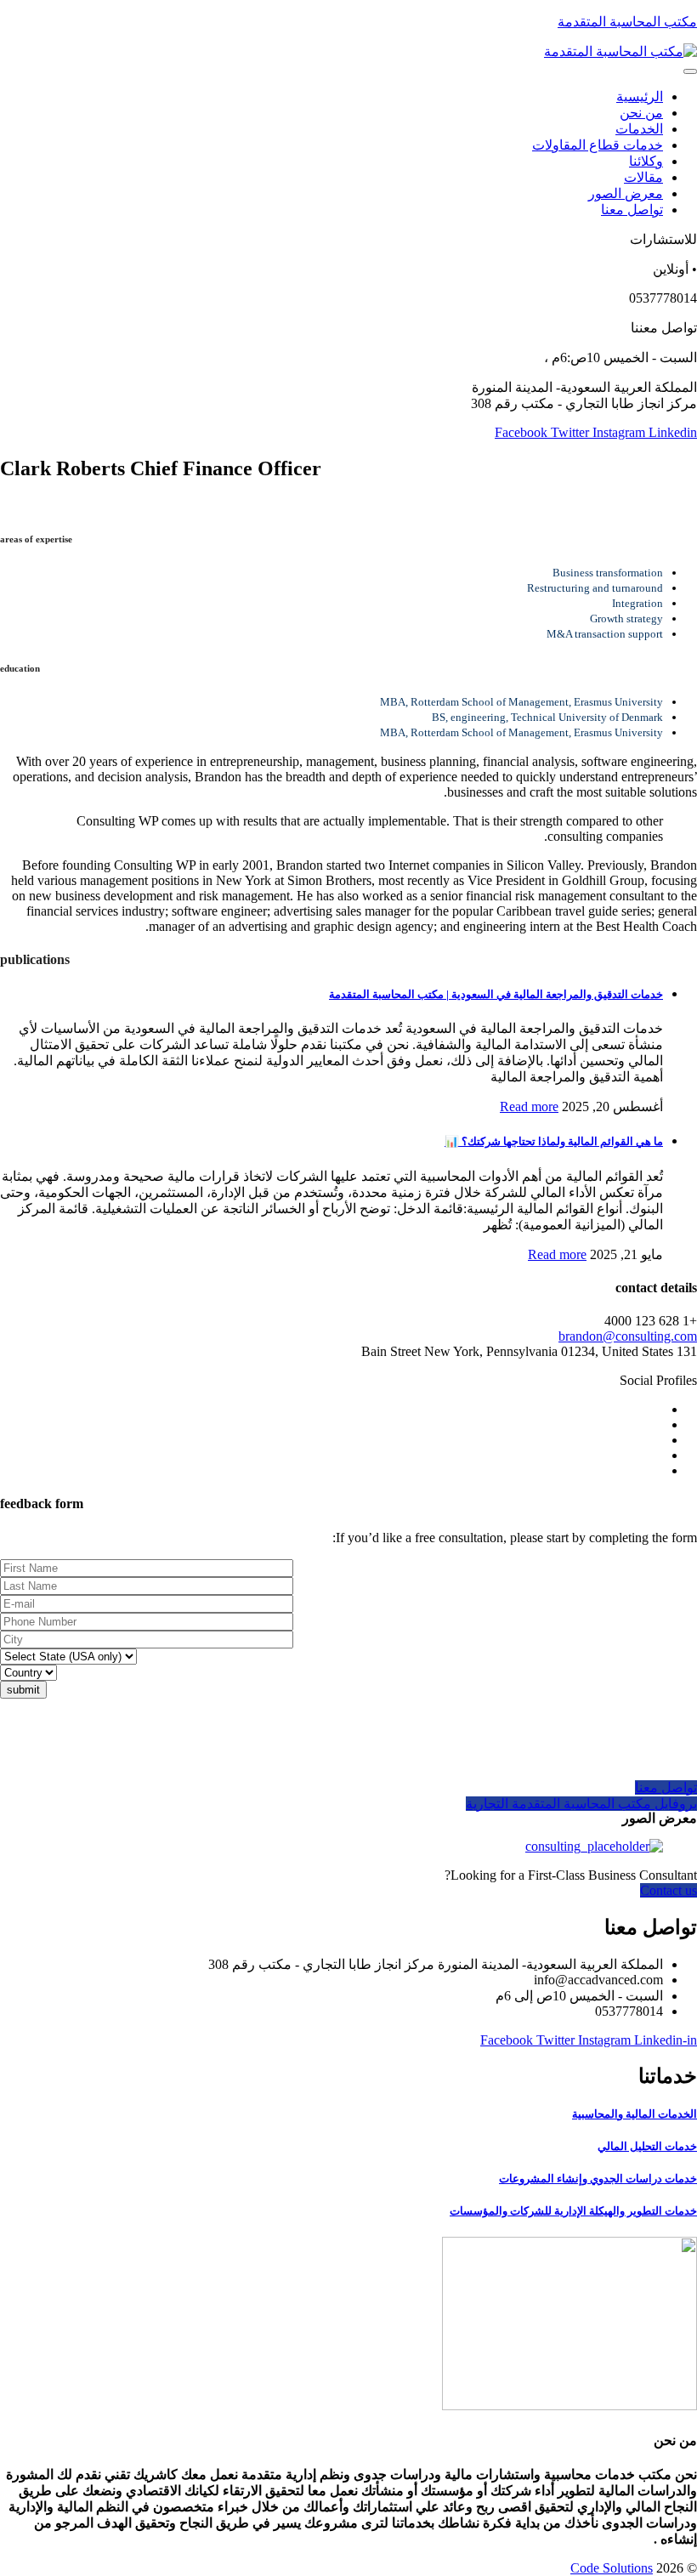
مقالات (643, 177)
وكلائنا (646, 161)
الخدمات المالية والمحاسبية (635, 2114)
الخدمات (639, 129)
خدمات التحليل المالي (647, 2146)
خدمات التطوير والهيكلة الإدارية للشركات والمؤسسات (573, 2211)
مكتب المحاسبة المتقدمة (627, 22)
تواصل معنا (632, 210)
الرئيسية (640, 96)
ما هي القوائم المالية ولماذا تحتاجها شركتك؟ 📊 (554, 1141)
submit (23, 1690)
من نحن (641, 113)
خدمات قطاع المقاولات (598, 145)
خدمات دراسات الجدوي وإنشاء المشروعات (598, 2179)
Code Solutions (612, 2568)
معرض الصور (626, 193)
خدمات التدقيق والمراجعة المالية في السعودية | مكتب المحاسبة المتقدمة (496, 994)
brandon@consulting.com (628, 1336)
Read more (529, 1106)
